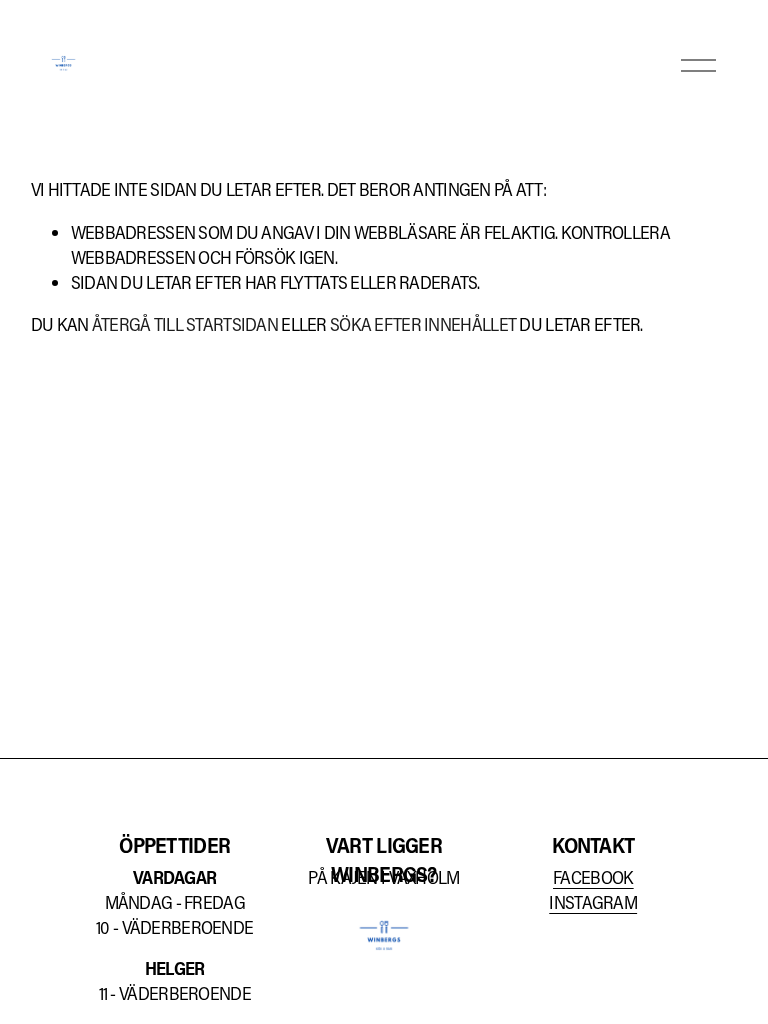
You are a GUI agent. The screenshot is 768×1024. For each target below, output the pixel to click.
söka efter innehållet (423, 324)
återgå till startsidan (185, 324)
